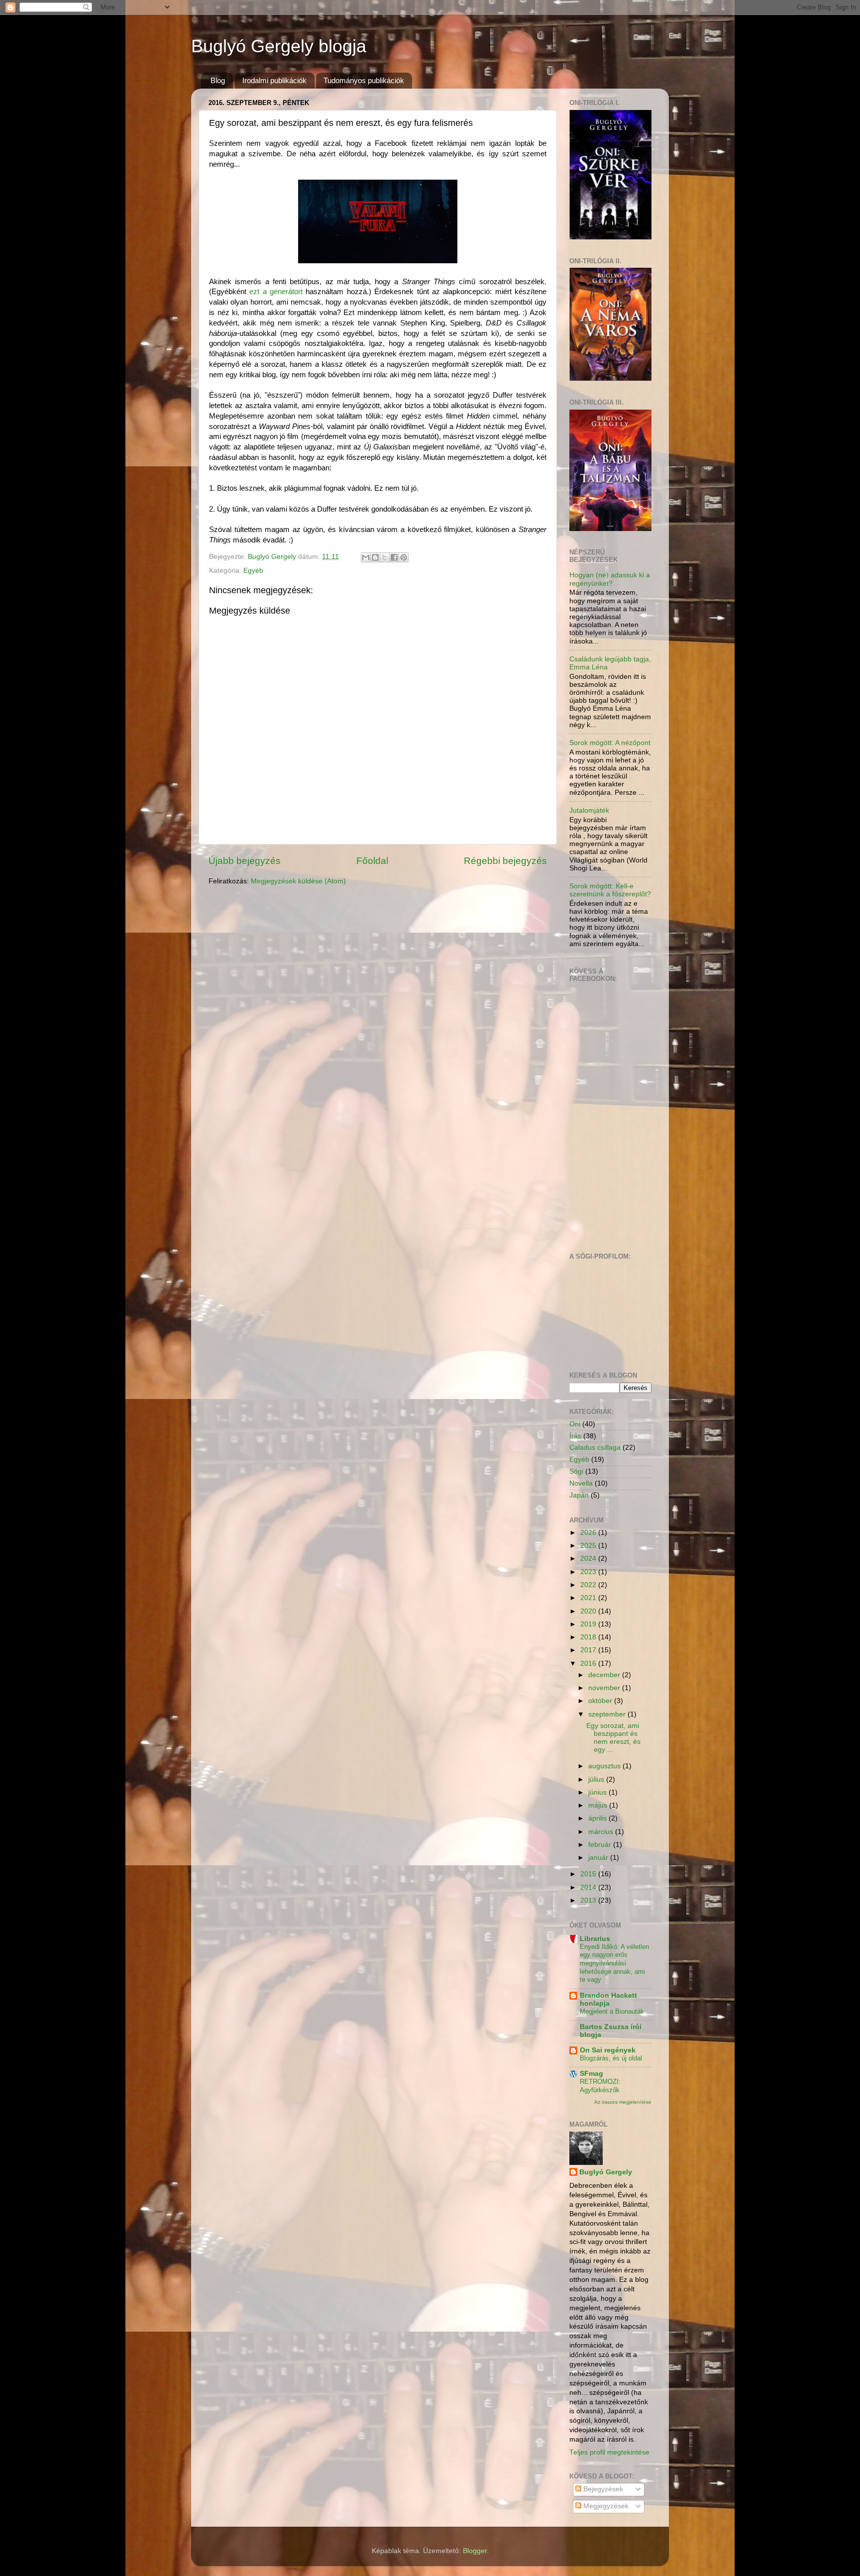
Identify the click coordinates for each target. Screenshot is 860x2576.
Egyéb (253, 571)
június (598, 1792)
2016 (589, 1664)
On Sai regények (608, 2050)
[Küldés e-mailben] (366, 557)
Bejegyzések (602, 2489)
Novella (581, 1483)
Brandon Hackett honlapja (608, 1999)
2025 (589, 1546)
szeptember (608, 1714)
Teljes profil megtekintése (609, 2452)
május (599, 1805)
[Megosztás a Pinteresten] (404, 557)
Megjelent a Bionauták (612, 2011)
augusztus (605, 1766)
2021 (589, 1598)
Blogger (475, 2551)
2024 (589, 1558)
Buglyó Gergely (606, 2172)
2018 (589, 1637)
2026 (589, 1533)
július (597, 1779)
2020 (589, 1611)
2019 (589, 1624)
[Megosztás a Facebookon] (394, 557)
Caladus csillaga (595, 1448)
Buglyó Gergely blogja (279, 46)
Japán (579, 1495)
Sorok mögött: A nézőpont (610, 743)
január (599, 1858)
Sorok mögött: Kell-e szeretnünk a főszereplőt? (610, 890)
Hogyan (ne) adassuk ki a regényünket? (610, 579)
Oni (575, 1424)
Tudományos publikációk (364, 80)
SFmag (591, 2074)
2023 (589, 1572)
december (605, 1675)
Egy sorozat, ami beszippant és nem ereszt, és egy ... (613, 1738)
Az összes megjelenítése (623, 2102)
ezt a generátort (276, 292)
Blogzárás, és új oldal (611, 2058)
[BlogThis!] (375, 557)
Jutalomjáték (589, 810)
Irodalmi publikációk (274, 80)
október (601, 1701)
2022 (589, 1585)
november (605, 1688)
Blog (218, 80)
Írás (575, 1436)
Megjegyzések (605, 2506)
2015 (589, 1874)
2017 (589, 1650)
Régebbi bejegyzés (505, 861)
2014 (589, 1887)
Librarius (595, 1939)
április (598, 1818)
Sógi (576, 1471)
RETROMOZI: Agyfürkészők (600, 2086)
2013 (589, 1900)
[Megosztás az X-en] (385, 557)
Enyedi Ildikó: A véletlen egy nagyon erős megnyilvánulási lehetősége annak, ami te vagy (614, 1963)
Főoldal (372, 861)
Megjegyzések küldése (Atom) (298, 881)
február (601, 1845)
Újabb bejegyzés (245, 861)
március (602, 1832)
